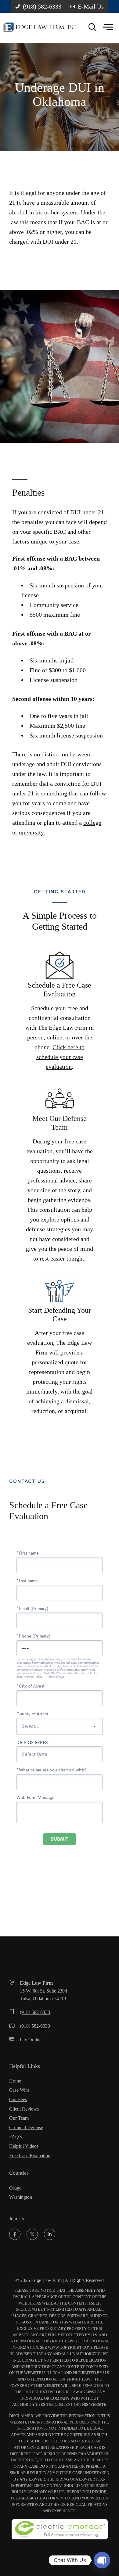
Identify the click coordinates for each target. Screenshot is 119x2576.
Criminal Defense (26, 2128)
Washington (21, 2197)
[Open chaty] (102, 2560)
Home (15, 2081)
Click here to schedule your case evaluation (61, 1057)
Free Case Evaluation (30, 2156)
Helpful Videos (24, 2146)
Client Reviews (24, 2109)
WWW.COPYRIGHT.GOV (69, 2347)
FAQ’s (16, 2137)
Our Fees (18, 2099)
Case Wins (19, 2090)
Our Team (19, 2118)
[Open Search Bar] (92, 28)
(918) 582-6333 (35, 2012)
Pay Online (31, 2040)
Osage (15, 2188)
